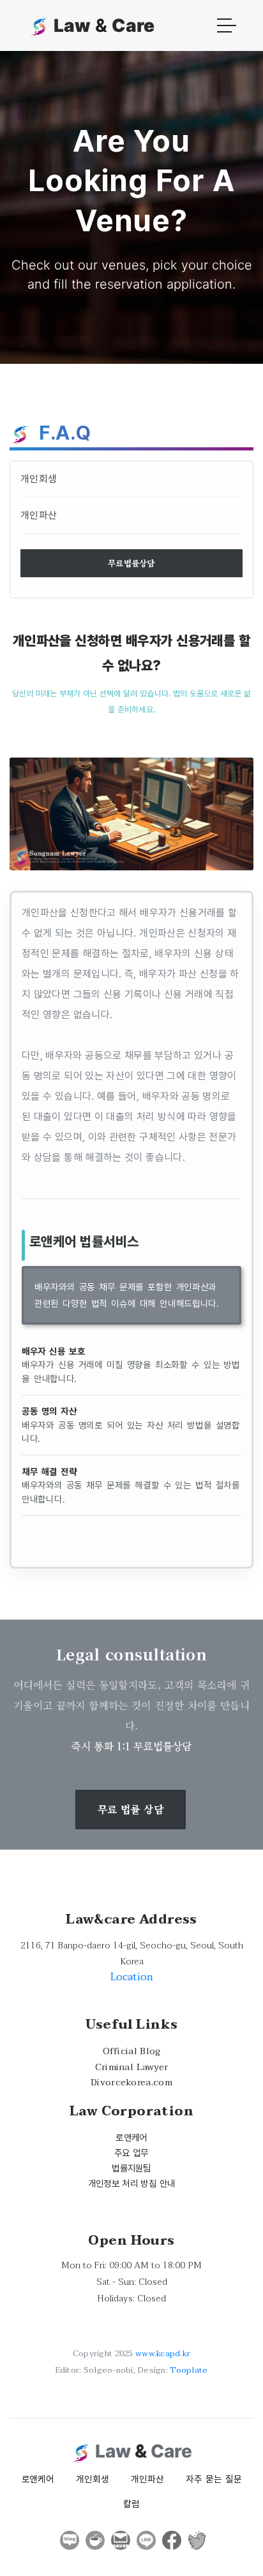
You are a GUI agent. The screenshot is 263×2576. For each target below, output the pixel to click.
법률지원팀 (131, 2168)
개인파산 (39, 515)
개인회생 (39, 479)
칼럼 (131, 2504)
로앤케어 (131, 2137)
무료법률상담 (131, 563)
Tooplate (189, 2370)
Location (132, 1977)
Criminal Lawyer (131, 2067)
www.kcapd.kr (163, 2354)
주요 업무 (131, 2153)
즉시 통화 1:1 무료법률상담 (131, 1746)
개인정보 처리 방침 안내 (131, 2183)
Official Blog (132, 2051)
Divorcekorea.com (131, 2083)
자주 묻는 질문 (214, 2479)
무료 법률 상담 (131, 1809)
